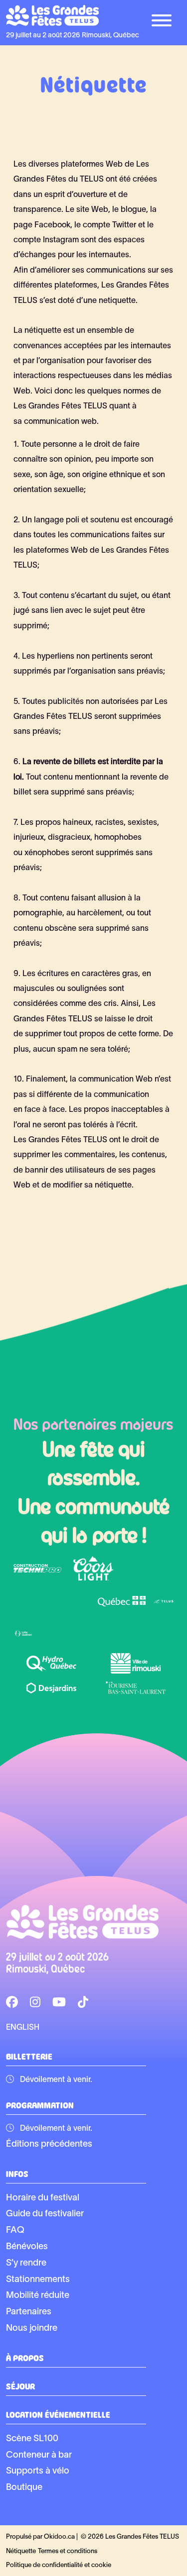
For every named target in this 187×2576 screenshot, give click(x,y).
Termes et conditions (68, 2552)
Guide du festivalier (45, 2214)
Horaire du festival (43, 2198)
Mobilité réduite (38, 2296)
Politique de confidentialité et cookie (59, 2566)
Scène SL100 (32, 2439)
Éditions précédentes (49, 2144)
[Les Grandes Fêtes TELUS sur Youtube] (59, 2003)
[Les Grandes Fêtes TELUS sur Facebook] (12, 2003)
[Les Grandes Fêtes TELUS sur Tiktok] (83, 2003)
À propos (25, 2357)
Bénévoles (27, 2247)
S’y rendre (26, 2263)
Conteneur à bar (39, 2455)
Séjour (20, 2385)
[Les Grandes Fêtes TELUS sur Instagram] (35, 2003)
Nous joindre (32, 2328)
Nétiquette (21, 2552)
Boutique (24, 2488)
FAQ (15, 2230)
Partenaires (29, 2312)
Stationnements (38, 2280)
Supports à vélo (38, 2471)
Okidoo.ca (59, 2537)
